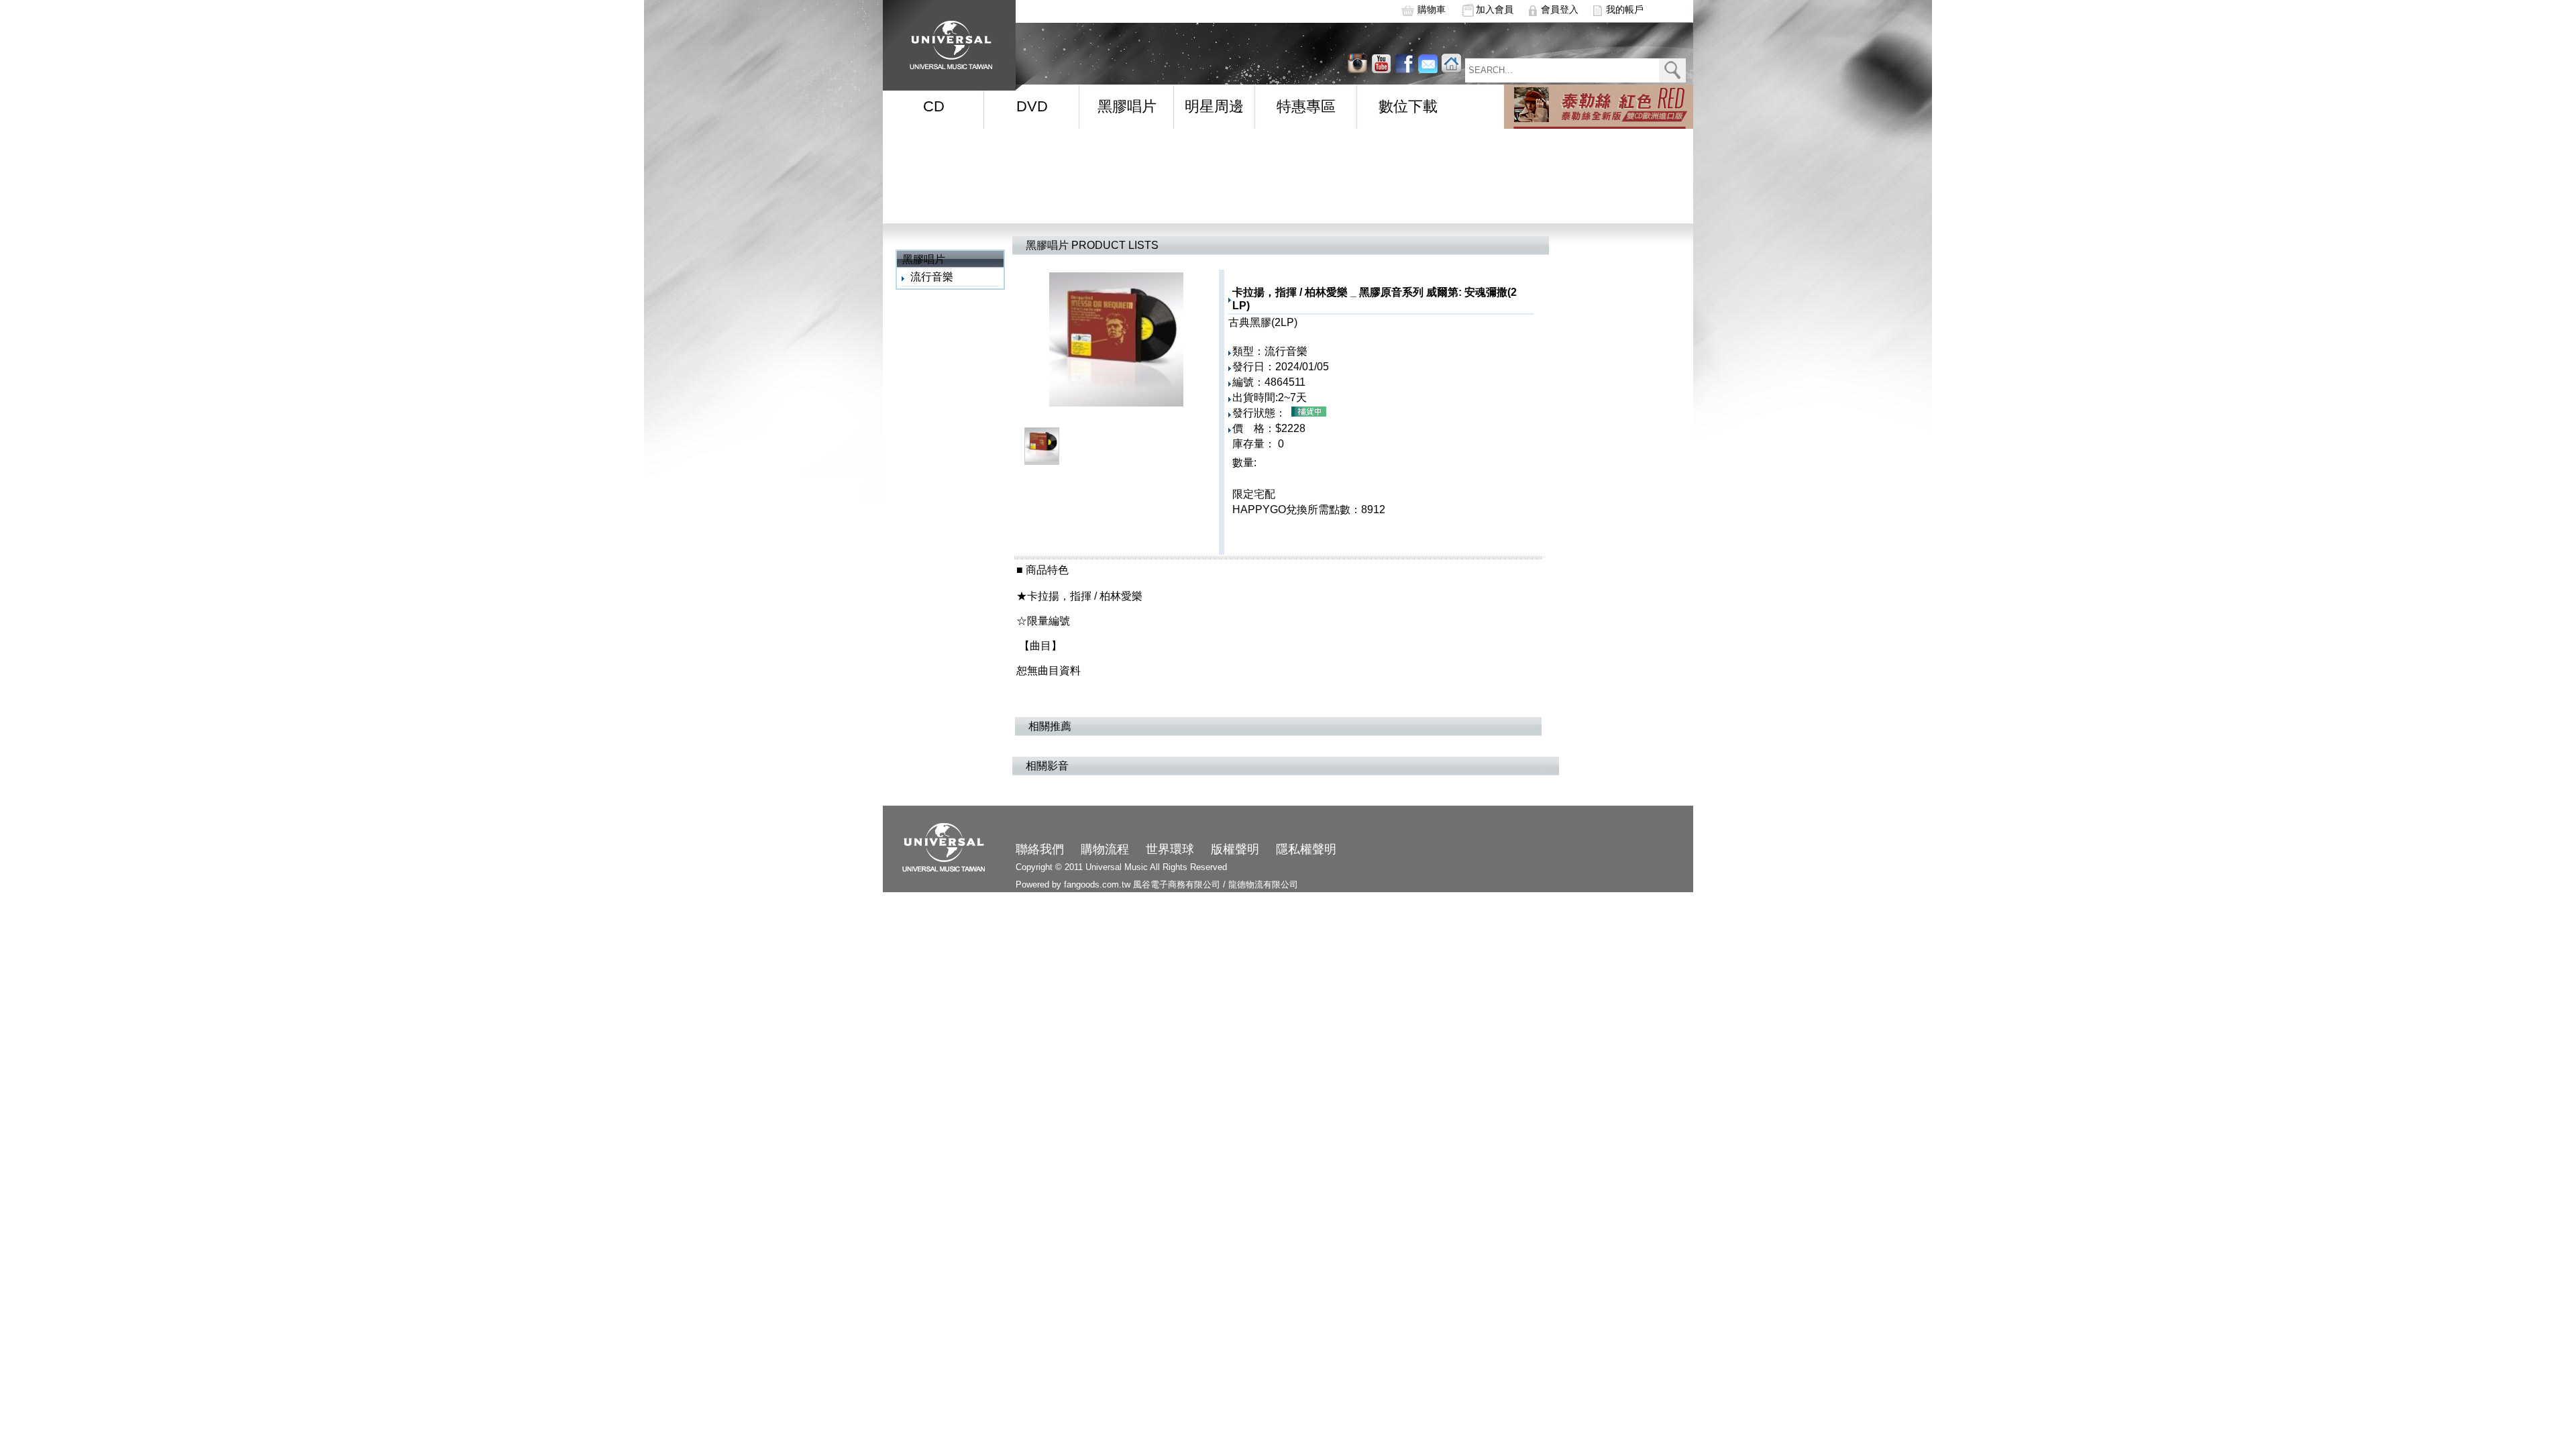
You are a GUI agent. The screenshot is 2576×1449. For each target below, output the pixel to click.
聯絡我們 (1040, 849)
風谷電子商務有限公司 (1177, 884)
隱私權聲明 (1306, 849)
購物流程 (1105, 849)
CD (934, 106)
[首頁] (947, 41)
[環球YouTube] (1357, 63)
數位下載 (1408, 106)
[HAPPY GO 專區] (1599, 107)
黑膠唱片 (1127, 106)
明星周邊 (1214, 106)
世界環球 (1170, 849)
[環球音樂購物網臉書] (1404, 63)
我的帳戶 (1625, 9)
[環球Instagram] (1381, 63)
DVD (1032, 106)
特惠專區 (1306, 106)
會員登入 (1560, 9)
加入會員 (1495, 9)
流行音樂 (932, 277)
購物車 (1432, 9)
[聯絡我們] (1428, 63)
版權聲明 (1235, 849)
